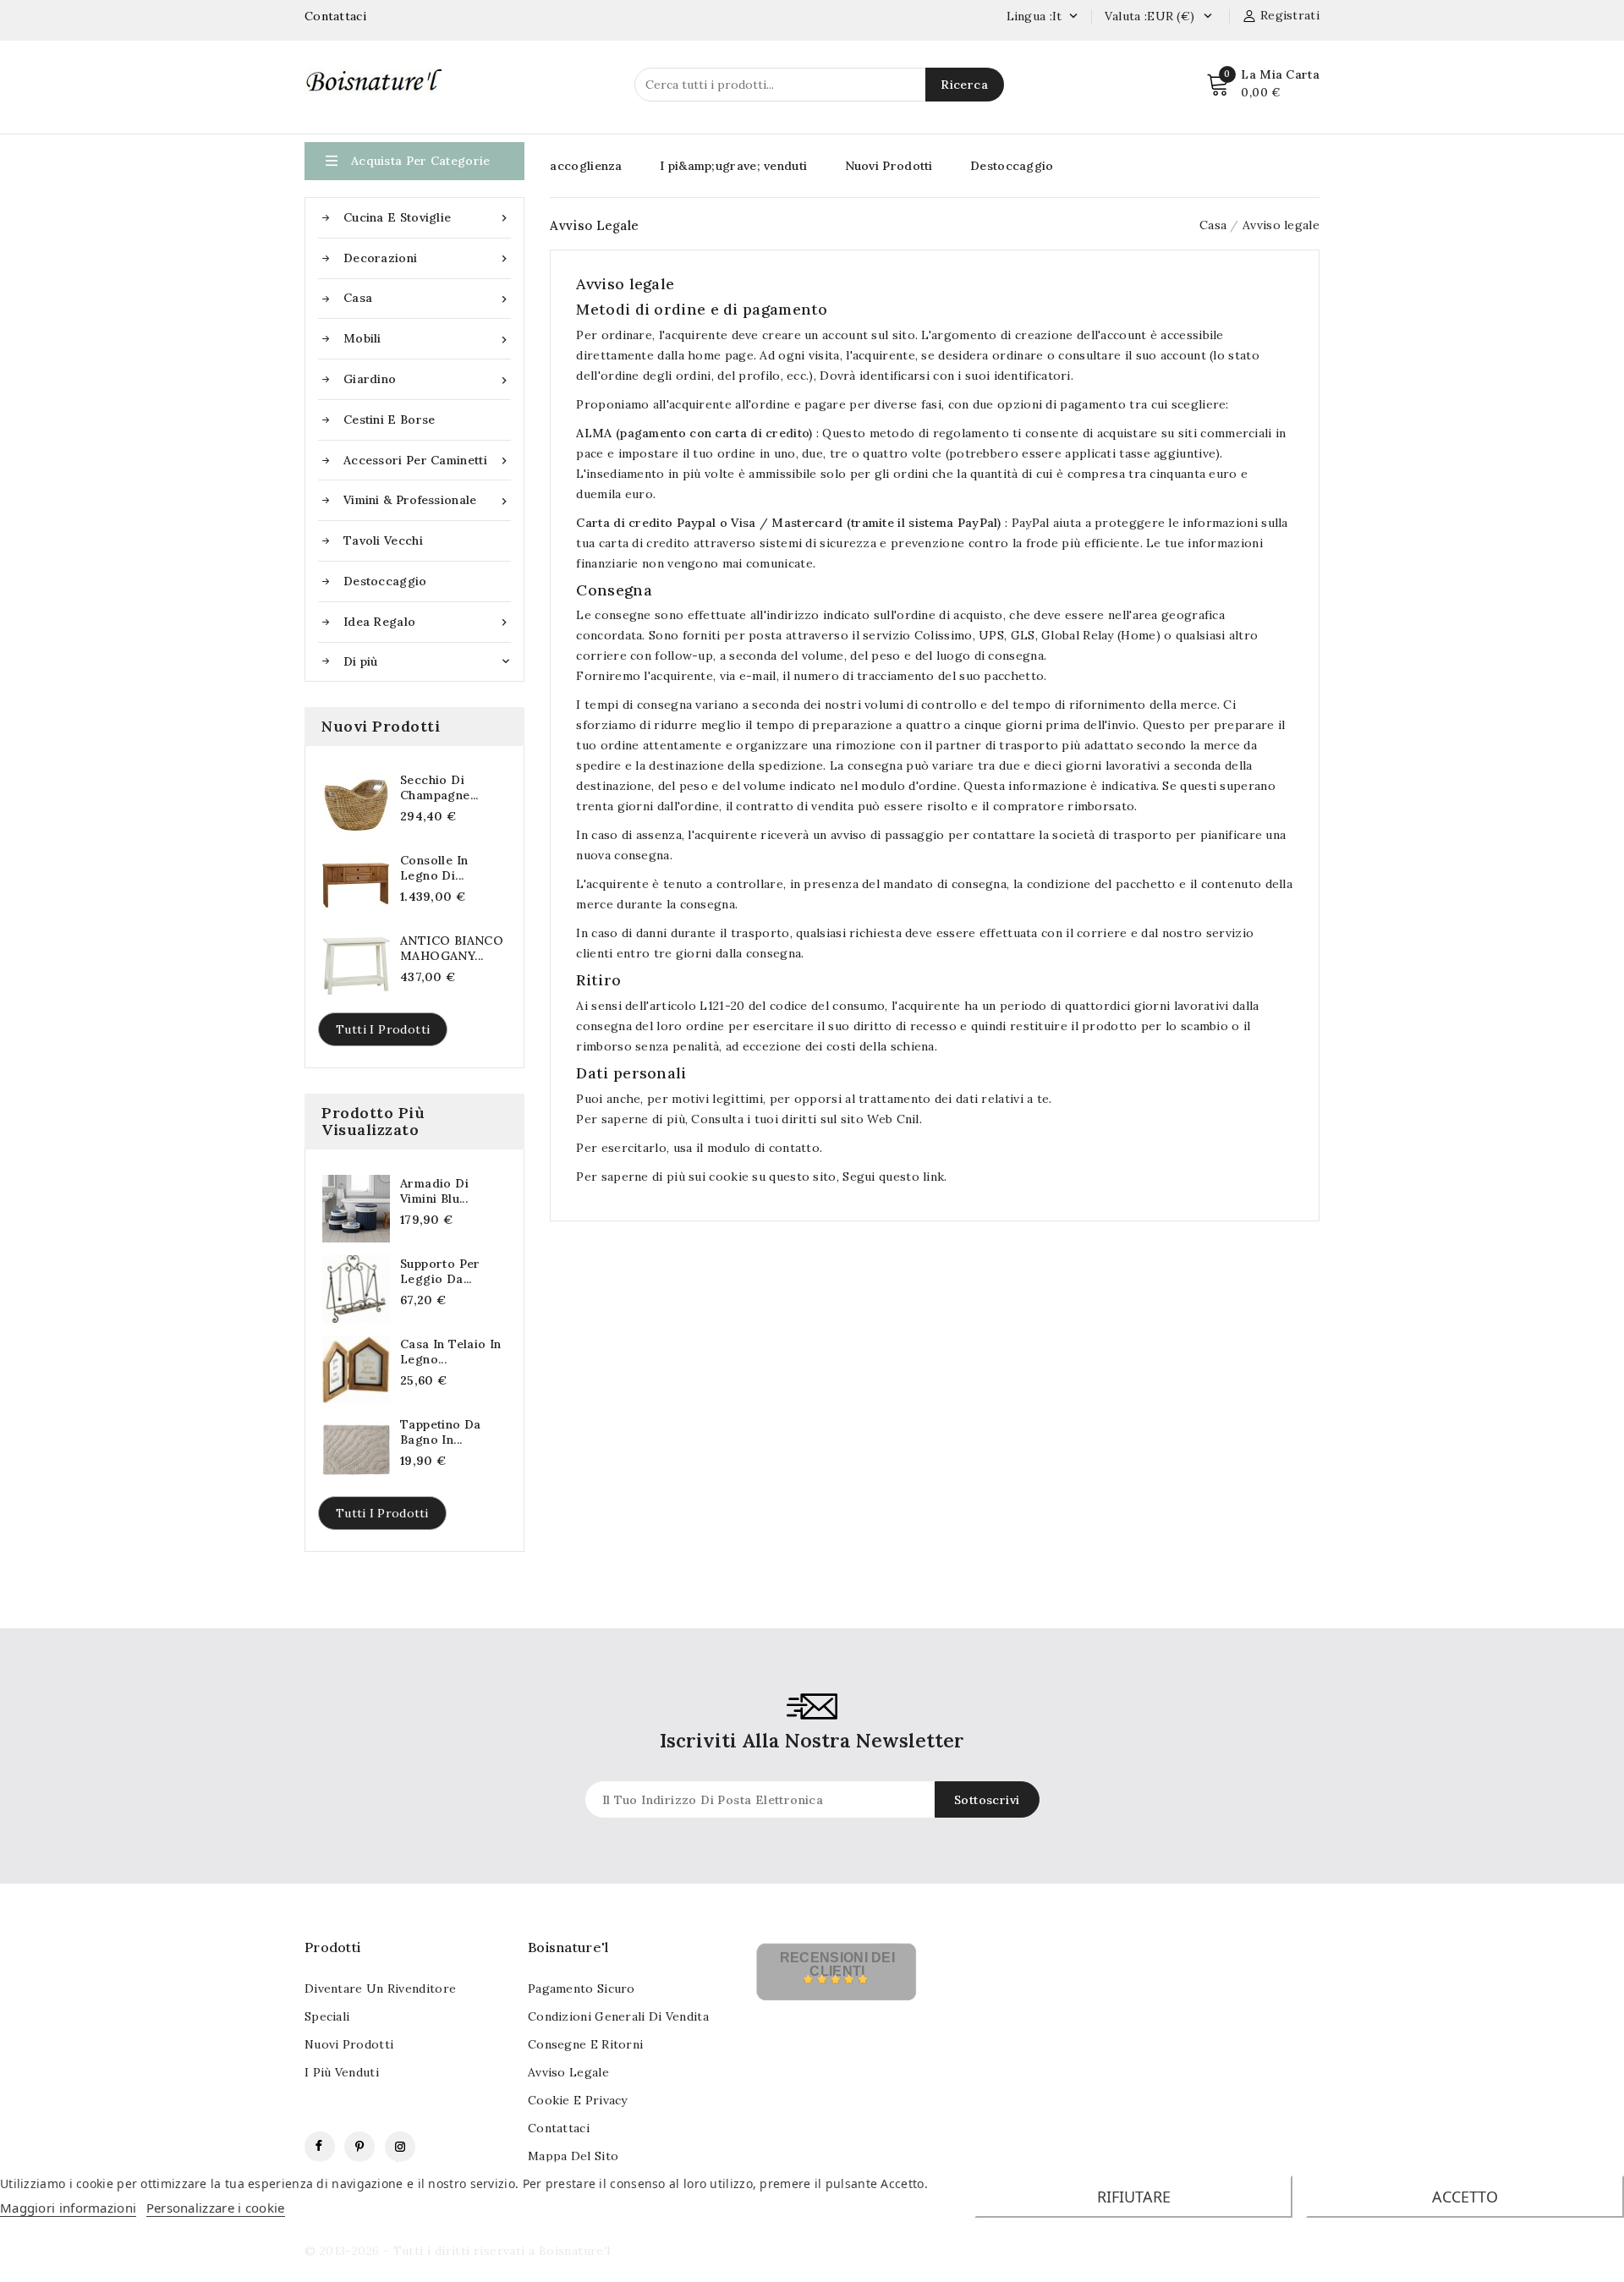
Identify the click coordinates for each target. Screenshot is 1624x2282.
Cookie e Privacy (578, 2100)
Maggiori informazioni (68, 2208)
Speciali (327, 2016)
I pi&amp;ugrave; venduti (733, 166)
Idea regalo (427, 622)
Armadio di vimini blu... (434, 1191)
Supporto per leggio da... (440, 1271)
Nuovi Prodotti (889, 166)
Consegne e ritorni (585, 2044)
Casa (427, 298)
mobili (427, 339)
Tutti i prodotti (383, 1029)
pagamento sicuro (582, 1989)
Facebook (320, 2147)
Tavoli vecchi (383, 540)
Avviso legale (568, 2072)
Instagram (400, 2147)
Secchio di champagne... (439, 787)
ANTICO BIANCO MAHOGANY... (452, 948)
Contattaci (335, 16)
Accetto (1465, 2197)
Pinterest (359, 2147)
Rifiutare (1134, 2197)
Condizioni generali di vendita (618, 2016)
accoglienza (586, 166)
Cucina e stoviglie (427, 218)
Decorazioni (427, 258)
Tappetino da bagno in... (441, 1432)
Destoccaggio (385, 581)
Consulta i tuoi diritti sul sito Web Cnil (805, 1119)
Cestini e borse (390, 420)
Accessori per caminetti (427, 461)
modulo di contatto (761, 1148)
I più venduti (342, 2072)
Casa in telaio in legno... (451, 1352)
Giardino (427, 379)
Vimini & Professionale (427, 500)
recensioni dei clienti (837, 1964)
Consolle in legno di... (434, 868)
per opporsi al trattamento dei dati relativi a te (910, 1099)
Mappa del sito (573, 2156)
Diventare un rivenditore (380, 1989)
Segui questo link (893, 1177)
